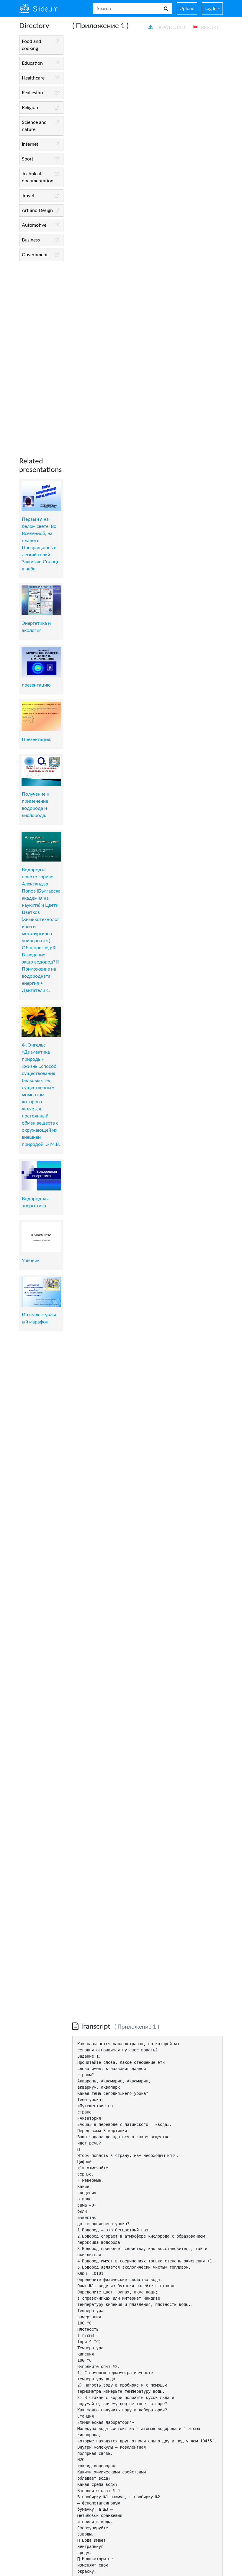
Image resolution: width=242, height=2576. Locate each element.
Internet (30, 144)
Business (31, 240)
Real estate (33, 93)
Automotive (34, 225)
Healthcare (33, 78)
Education (32, 63)
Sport (28, 159)
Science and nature (34, 126)
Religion (30, 108)
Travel (28, 196)
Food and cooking (31, 45)
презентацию (36, 685)
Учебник (31, 1261)
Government (35, 255)
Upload (187, 9)
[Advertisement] (41, 354)
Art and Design (37, 210)
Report (209, 27)
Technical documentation (38, 177)
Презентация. (37, 739)
